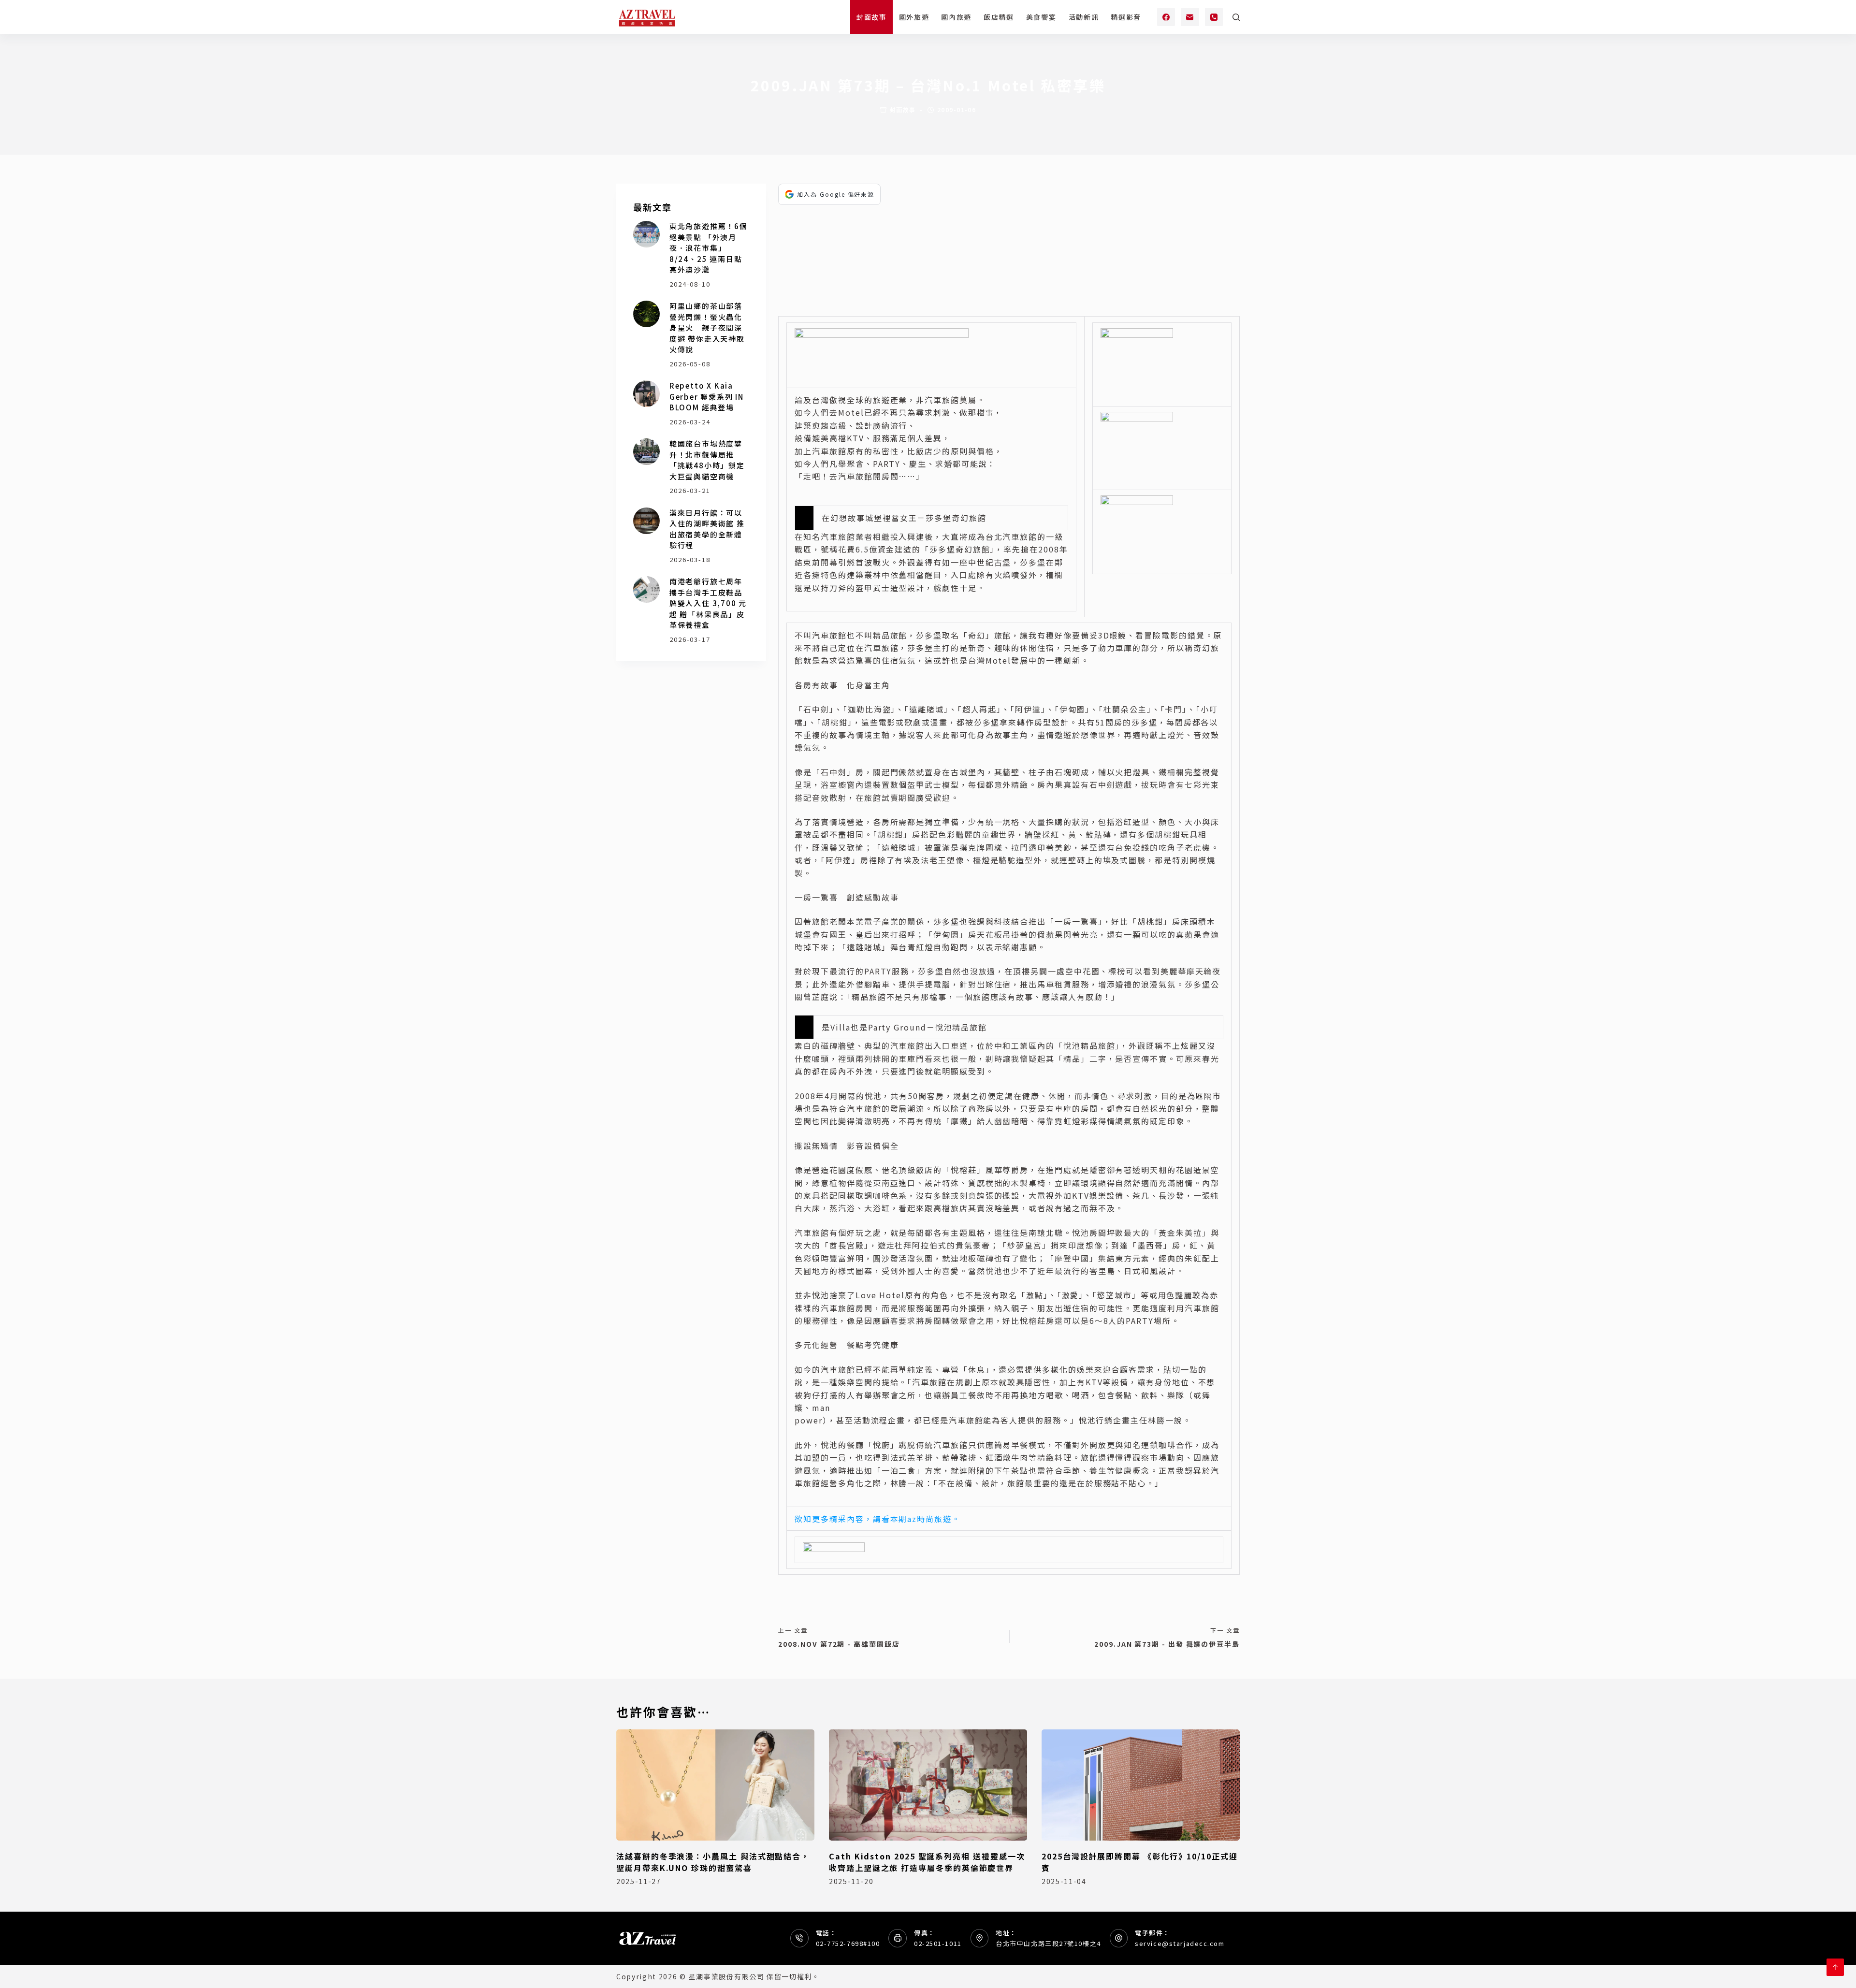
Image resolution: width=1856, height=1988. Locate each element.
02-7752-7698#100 (848, 1943)
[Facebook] (1166, 17)
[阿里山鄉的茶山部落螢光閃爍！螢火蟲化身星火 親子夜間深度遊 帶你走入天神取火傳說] (646, 314)
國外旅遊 (914, 17)
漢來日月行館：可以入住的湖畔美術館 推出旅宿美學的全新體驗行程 (707, 529)
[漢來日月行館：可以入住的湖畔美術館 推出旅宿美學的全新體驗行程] (646, 521)
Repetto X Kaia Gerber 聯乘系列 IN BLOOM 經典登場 (707, 396)
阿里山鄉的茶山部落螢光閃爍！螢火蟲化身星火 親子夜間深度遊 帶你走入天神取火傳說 (707, 327)
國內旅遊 (956, 17)
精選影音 (1126, 17)
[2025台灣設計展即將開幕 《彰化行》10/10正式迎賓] (1141, 1785)
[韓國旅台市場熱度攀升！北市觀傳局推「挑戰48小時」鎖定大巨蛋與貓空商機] (646, 452)
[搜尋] (1236, 17)
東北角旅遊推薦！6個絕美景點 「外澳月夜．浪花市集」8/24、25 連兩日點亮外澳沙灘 (709, 248)
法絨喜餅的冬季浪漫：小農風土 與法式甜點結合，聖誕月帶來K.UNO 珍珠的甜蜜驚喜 (713, 1862)
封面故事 (872, 17)
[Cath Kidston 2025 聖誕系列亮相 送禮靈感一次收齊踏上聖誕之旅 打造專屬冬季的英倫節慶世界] (928, 1785)
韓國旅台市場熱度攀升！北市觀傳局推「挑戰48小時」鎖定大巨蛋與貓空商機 (707, 460)
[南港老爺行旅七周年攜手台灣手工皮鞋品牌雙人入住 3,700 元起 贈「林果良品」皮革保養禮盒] (646, 589)
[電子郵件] (1190, 17)
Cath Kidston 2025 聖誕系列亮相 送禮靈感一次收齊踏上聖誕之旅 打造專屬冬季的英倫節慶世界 (927, 1862)
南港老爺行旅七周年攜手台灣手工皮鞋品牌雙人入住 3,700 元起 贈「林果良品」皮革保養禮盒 (708, 603)
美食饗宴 (1041, 17)
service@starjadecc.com (1180, 1943)
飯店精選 (999, 17)
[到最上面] (1835, 1967)
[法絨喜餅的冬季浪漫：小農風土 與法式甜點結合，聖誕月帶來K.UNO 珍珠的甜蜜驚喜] (715, 1785)
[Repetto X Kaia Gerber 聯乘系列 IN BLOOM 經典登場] (646, 394)
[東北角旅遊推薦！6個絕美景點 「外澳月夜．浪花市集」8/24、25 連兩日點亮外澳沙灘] (646, 234)
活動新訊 (1084, 17)
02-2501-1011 (938, 1943)
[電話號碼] (1214, 17)
